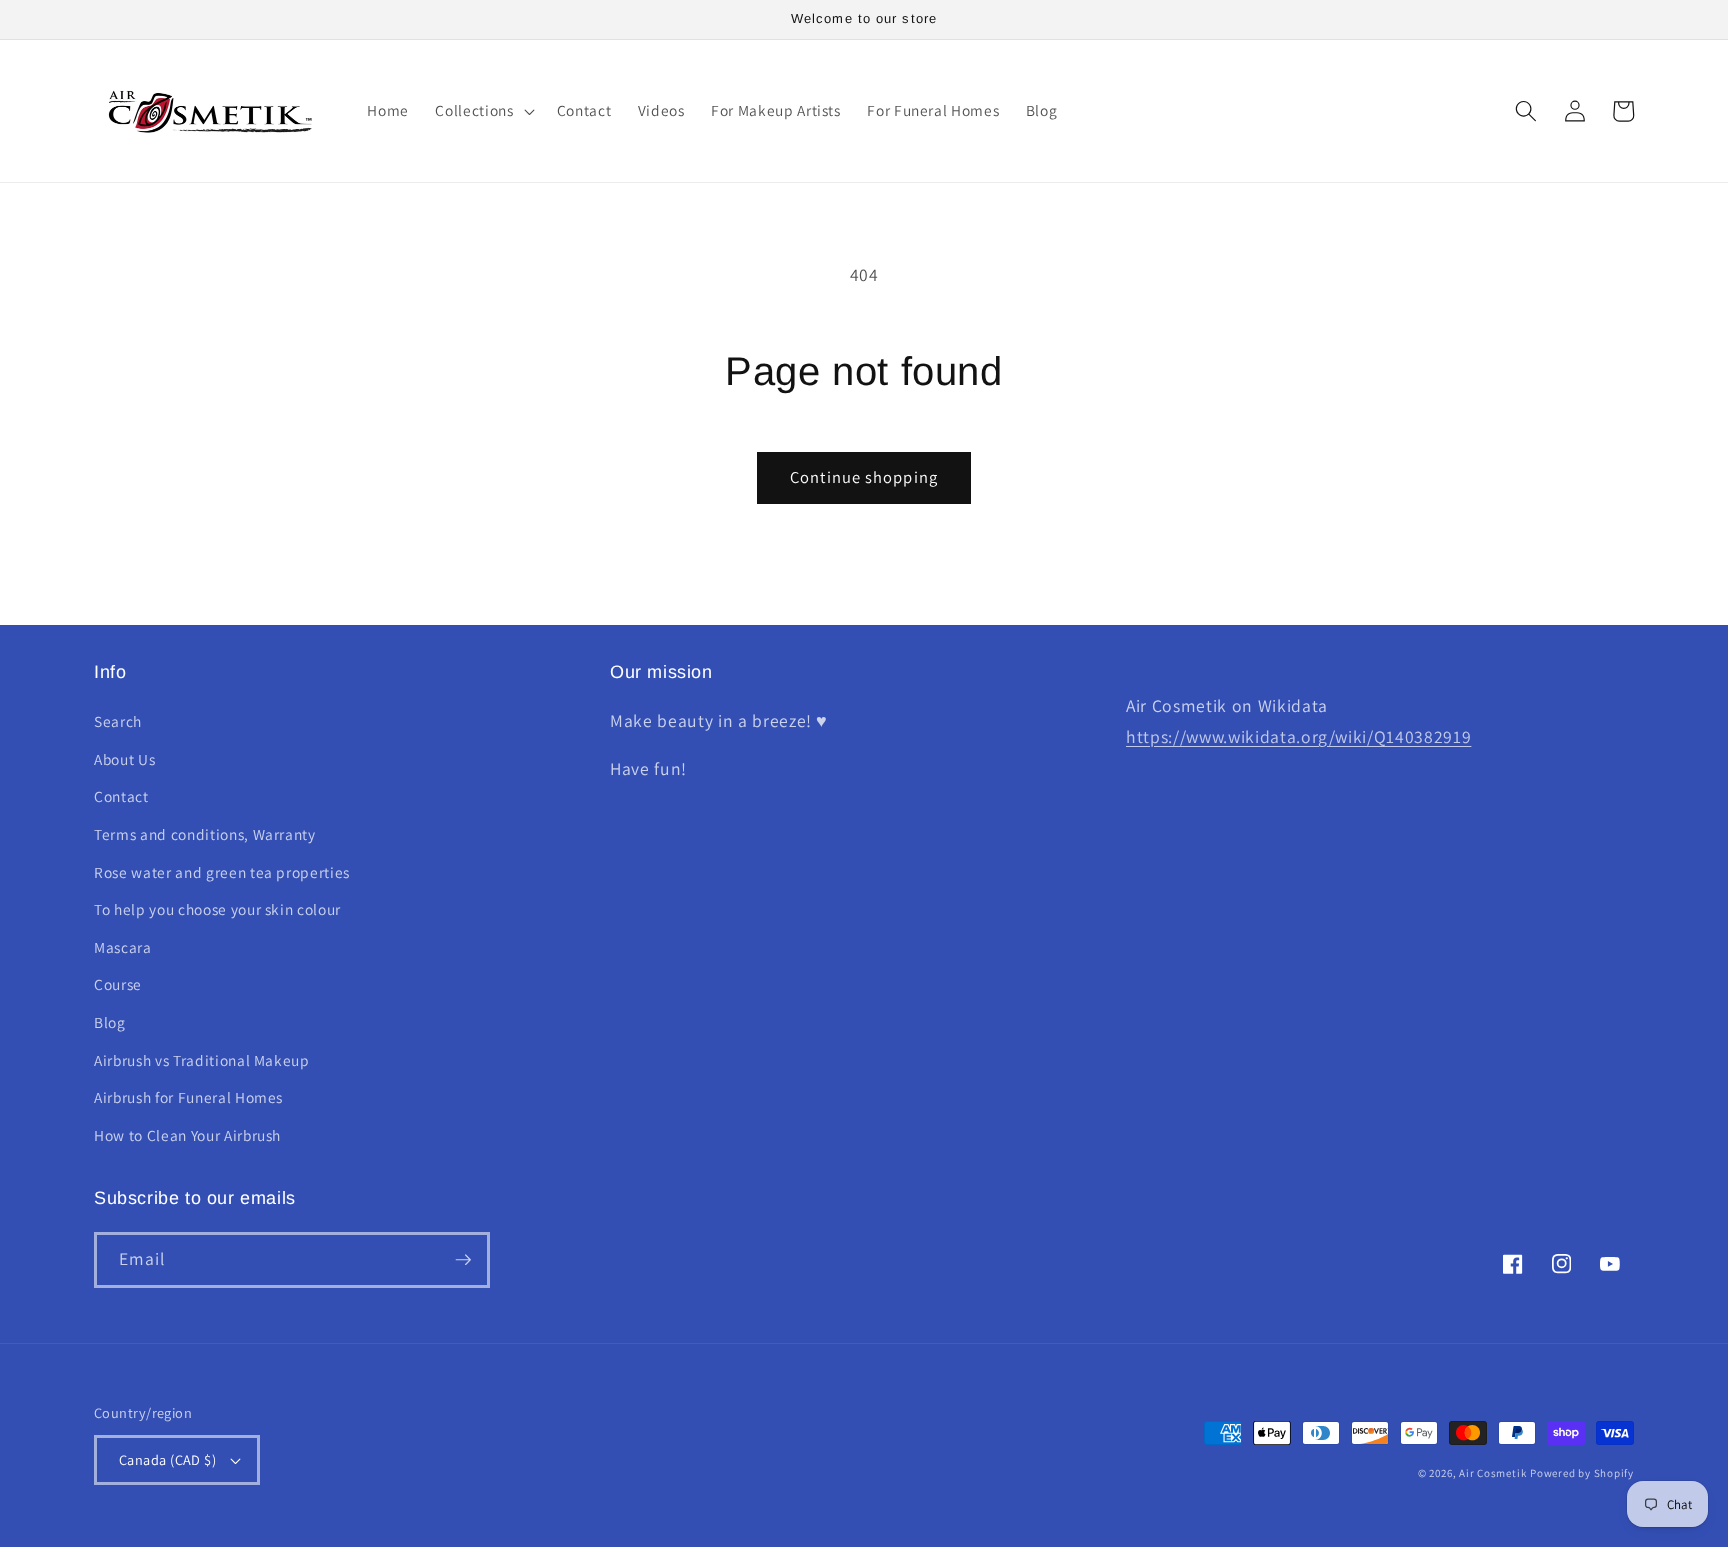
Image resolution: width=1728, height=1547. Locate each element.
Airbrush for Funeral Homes (188, 1097)
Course (118, 984)
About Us (124, 759)
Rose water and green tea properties (222, 872)
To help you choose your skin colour (217, 909)
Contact (121, 796)
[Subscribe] (463, 1260)
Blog (110, 1022)
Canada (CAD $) (167, 1459)
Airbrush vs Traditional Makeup (202, 1060)
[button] (482, 111)
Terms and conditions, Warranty (205, 834)
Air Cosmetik (1492, 1473)
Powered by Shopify (1582, 1473)
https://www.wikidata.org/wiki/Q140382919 (1298, 736)
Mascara (123, 947)
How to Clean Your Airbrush (187, 1135)
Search (118, 721)
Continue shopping (864, 477)
